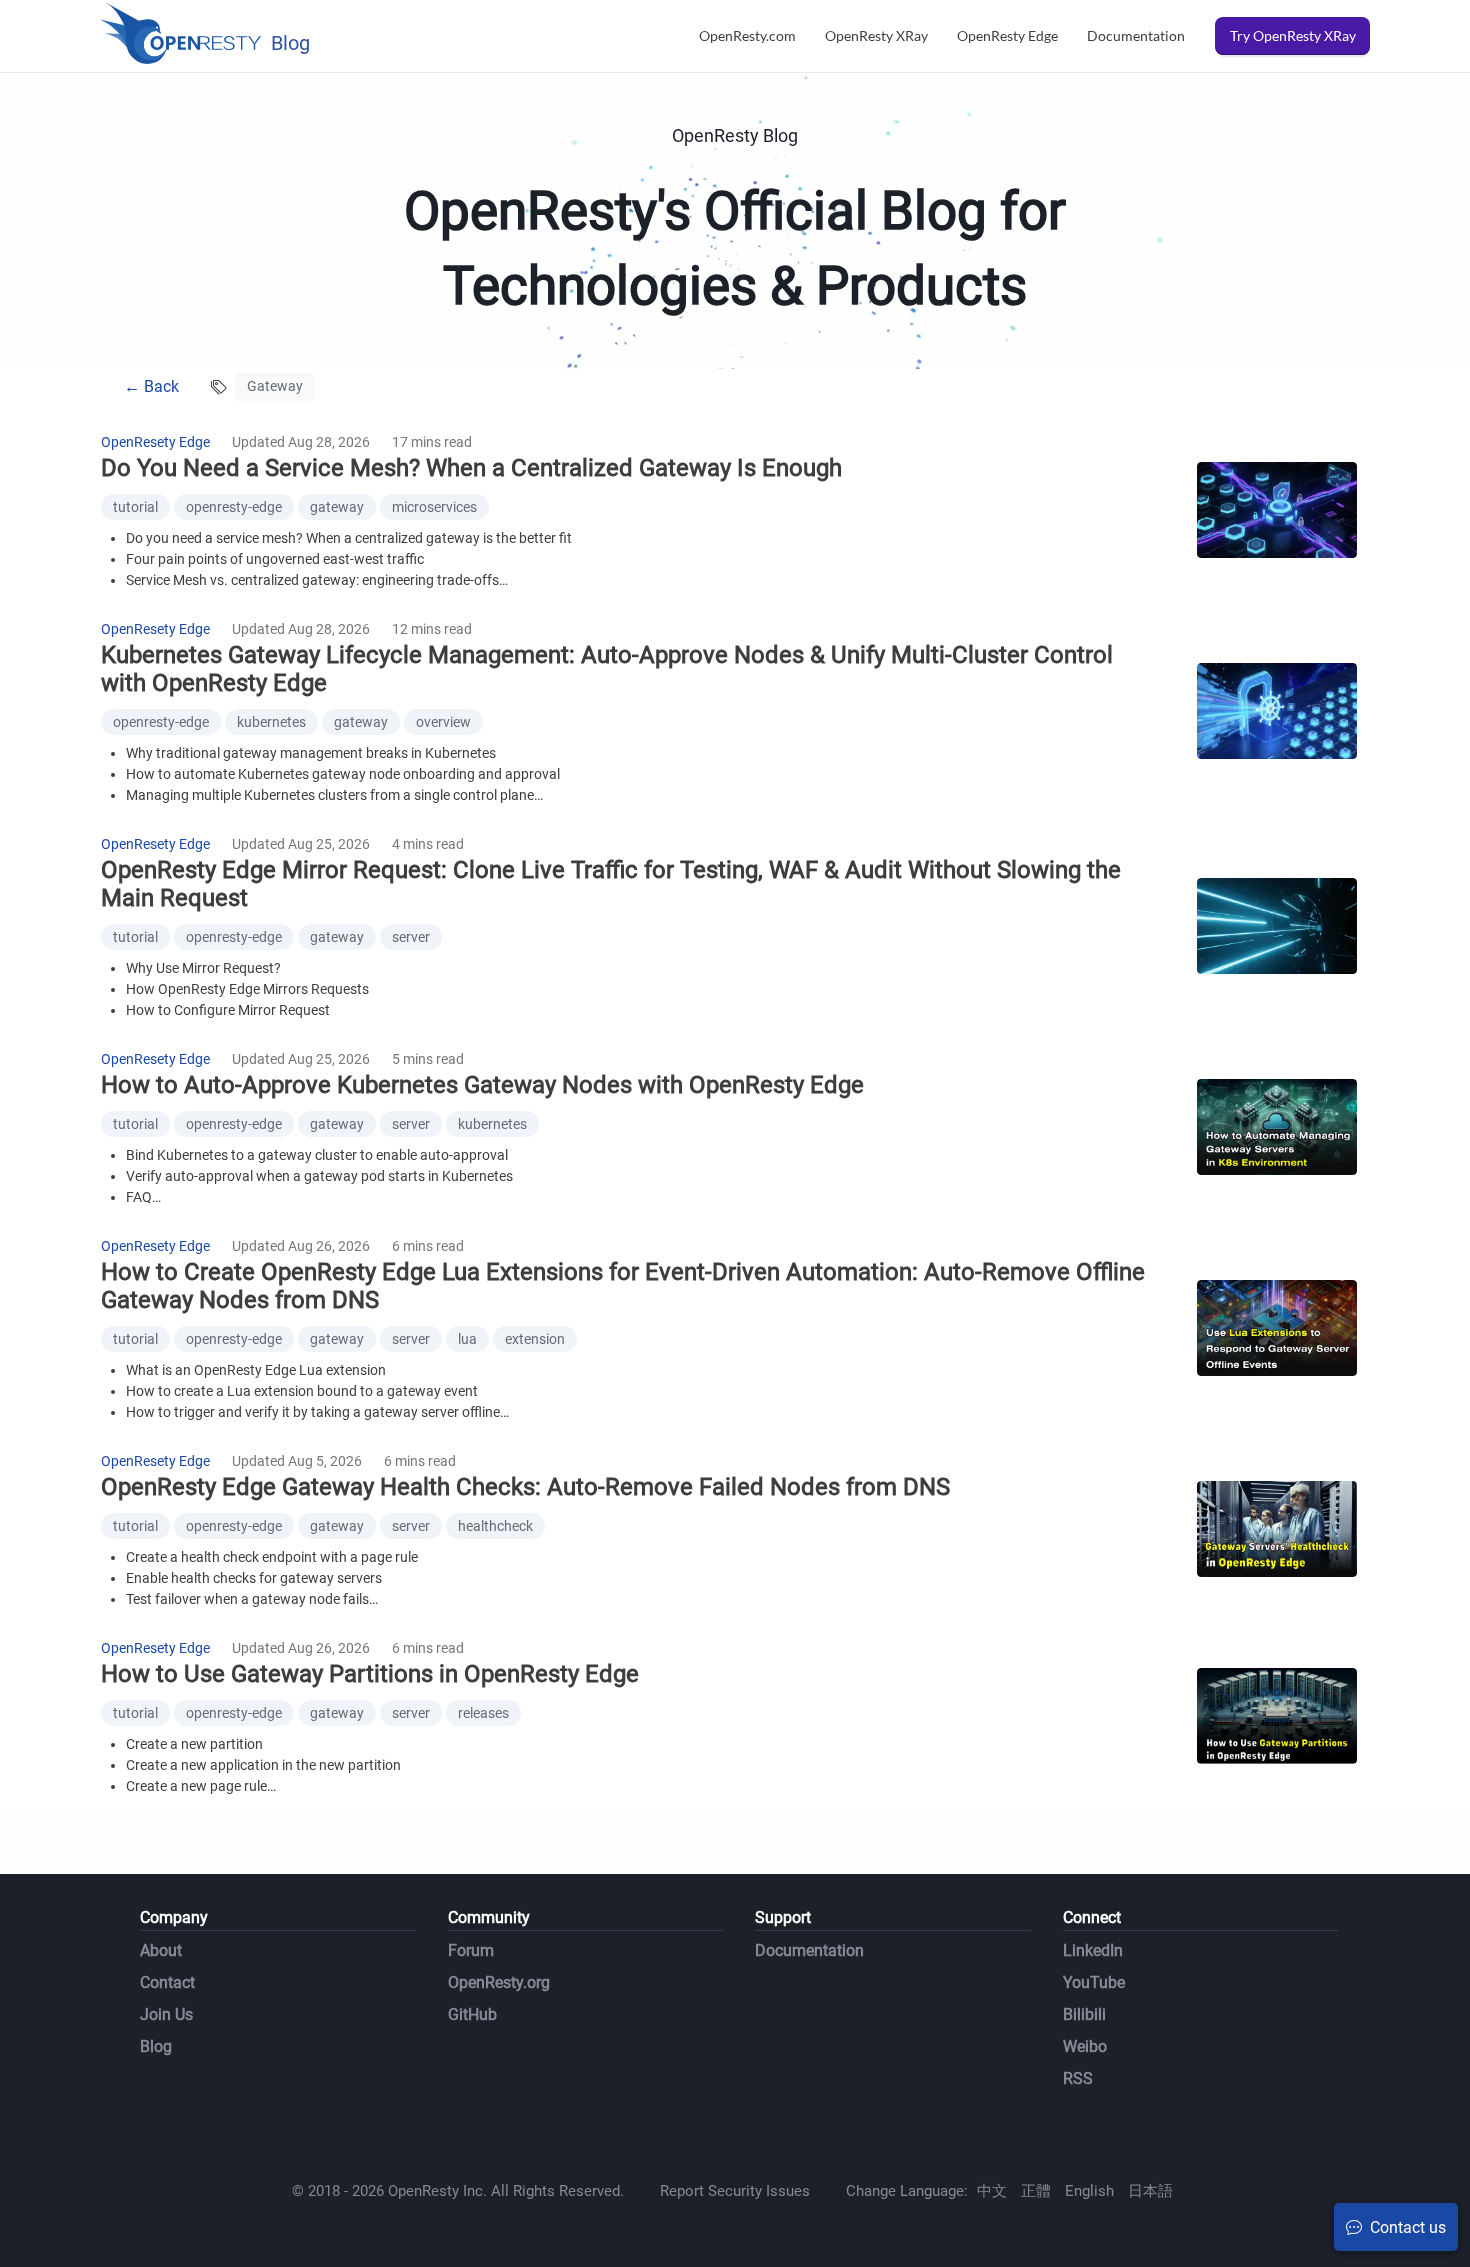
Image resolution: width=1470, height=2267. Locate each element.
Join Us (166, 2014)
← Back (151, 386)
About (161, 1950)
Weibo (1085, 2046)
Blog (156, 2046)
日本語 (1150, 2191)
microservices (434, 507)
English (1089, 2191)
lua (467, 1339)
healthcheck (495, 1526)
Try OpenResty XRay (1293, 35)
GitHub (472, 2014)
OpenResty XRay (876, 35)
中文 (992, 2191)
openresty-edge (234, 507)
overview (443, 722)
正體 (1036, 2191)
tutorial (135, 507)
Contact (167, 1982)
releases (483, 1713)
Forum (471, 1950)
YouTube (1094, 1982)
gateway (337, 507)
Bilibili (1084, 2014)
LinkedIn (1093, 1950)
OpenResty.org (499, 1982)
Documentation (1136, 35)
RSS (1078, 2078)
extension (535, 1339)
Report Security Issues (735, 2191)
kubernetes (271, 722)
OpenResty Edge (1007, 35)
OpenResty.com (747, 35)
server (411, 937)
